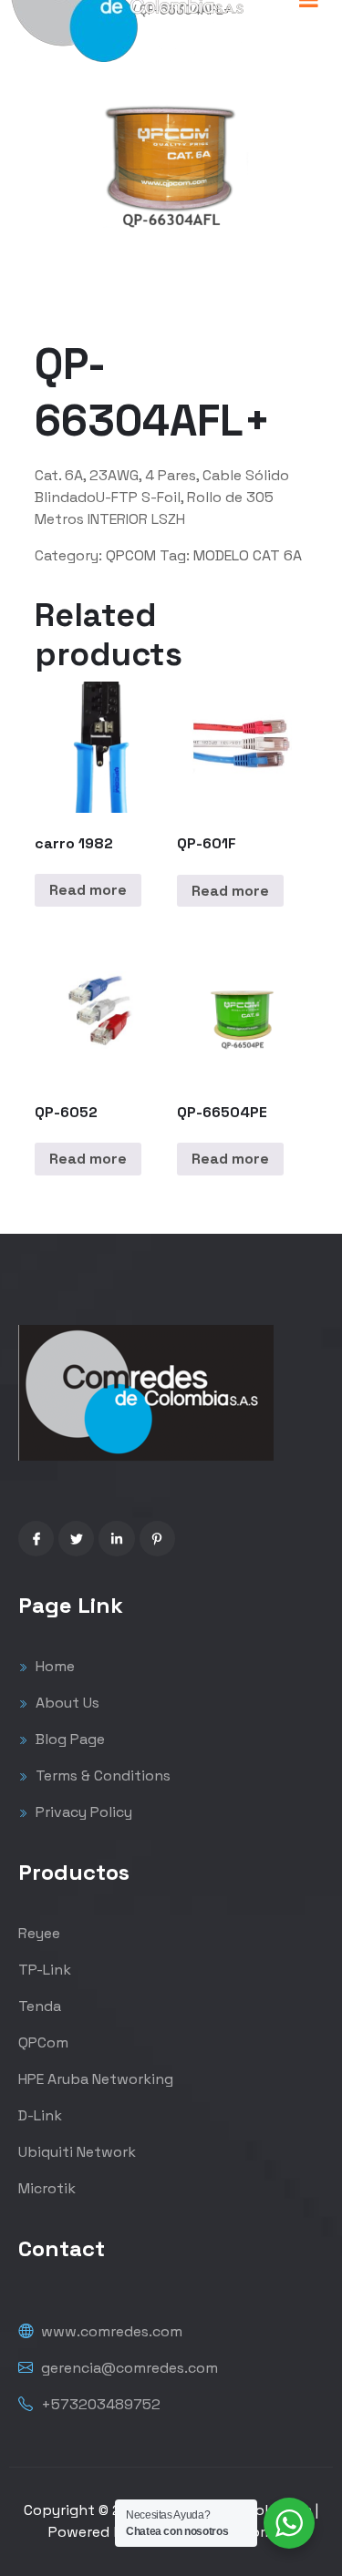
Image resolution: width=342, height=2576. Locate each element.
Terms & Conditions (101, 1775)
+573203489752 (99, 2404)
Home (53, 1666)
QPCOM (131, 555)
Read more (88, 890)
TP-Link (45, 1970)
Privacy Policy (82, 1812)
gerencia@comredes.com (128, 2368)
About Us (66, 1703)
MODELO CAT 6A (248, 555)
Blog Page (68, 1739)
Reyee (39, 1933)
